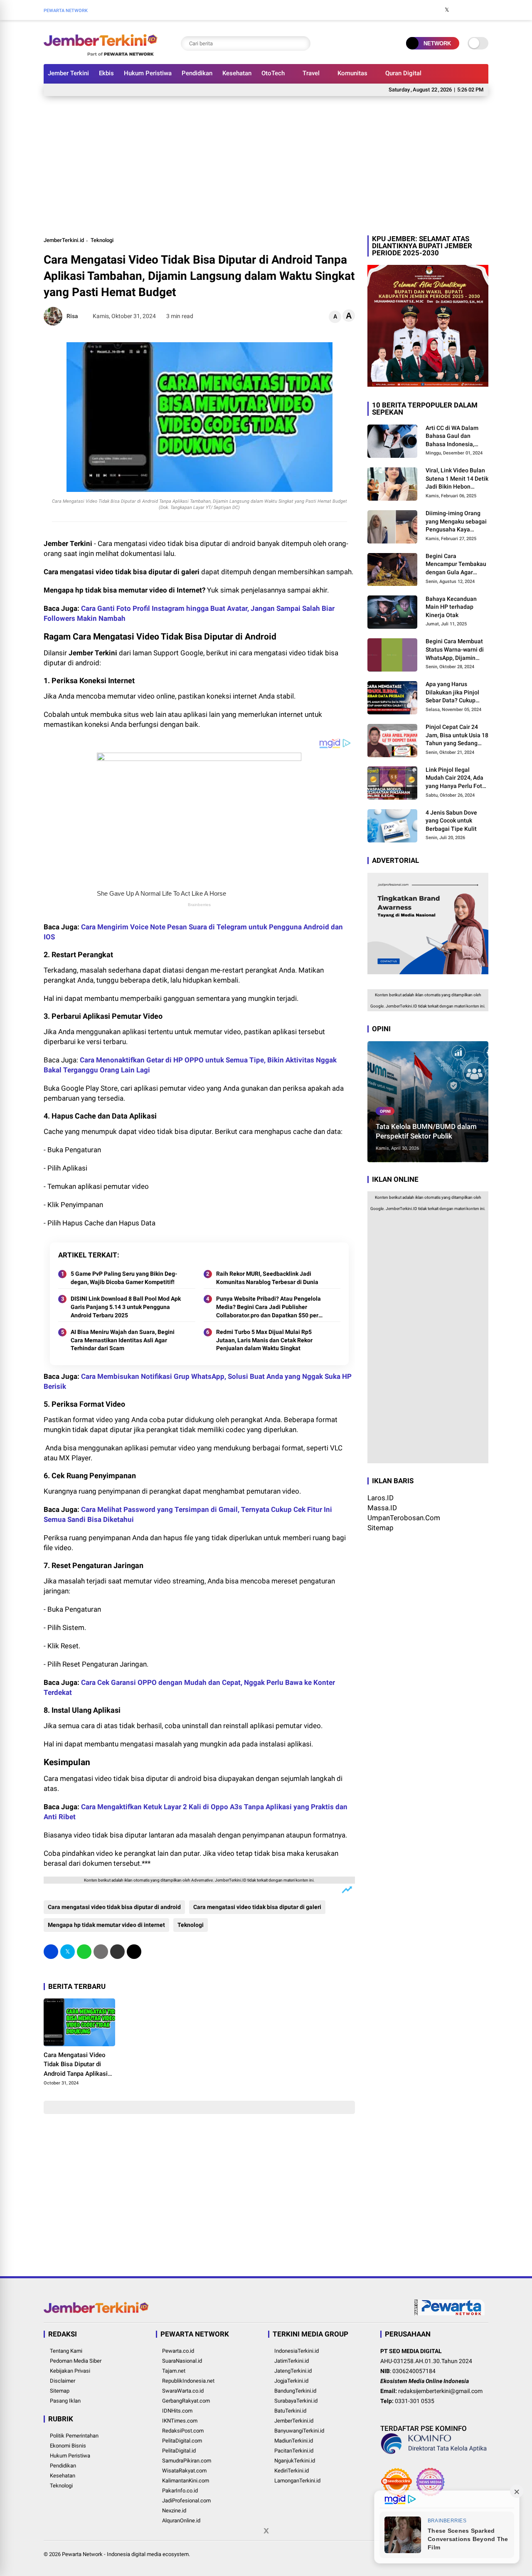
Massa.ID (382, 1508)
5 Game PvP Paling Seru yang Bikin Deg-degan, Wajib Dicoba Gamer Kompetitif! (124, 1278)
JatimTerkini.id (292, 2361)
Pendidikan (197, 73)
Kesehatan (237, 73)
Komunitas (352, 73)
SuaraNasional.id (182, 2361)
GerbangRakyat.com (186, 2401)
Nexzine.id (174, 2511)
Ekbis (106, 73)
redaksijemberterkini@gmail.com (440, 2391)
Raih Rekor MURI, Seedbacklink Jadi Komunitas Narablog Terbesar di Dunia (267, 1278)
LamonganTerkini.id (297, 2481)
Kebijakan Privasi (70, 2371)
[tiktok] (484, 10)
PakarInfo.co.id (180, 2491)
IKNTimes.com (180, 2421)
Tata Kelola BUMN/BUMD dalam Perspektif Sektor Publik (426, 1131)
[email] (117, 1952)
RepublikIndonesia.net (188, 2381)
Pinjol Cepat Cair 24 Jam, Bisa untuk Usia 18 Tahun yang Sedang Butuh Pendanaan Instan (457, 736)
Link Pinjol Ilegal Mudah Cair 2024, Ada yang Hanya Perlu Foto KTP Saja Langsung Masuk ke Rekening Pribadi (456, 778)
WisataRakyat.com (184, 2471)
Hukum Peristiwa (148, 73)
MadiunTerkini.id (294, 2441)
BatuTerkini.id (290, 2411)
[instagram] (459, 10)
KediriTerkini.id (292, 2471)
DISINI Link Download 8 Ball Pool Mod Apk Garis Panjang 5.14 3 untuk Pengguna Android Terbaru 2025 (126, 1307)
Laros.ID (381, 1498)
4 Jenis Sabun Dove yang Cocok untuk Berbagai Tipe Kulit (451, 821)
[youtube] (472, 10)
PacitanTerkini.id (294, 2451)
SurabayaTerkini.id (296, 2401)
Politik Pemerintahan (74, 2436)
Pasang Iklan (65, 2401)
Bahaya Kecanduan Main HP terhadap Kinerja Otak (451, 607)
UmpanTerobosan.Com (404, 1518)
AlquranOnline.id (181, 2520)
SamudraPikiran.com (187, 2461)
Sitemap (381, 1528)
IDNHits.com (177, 2411)
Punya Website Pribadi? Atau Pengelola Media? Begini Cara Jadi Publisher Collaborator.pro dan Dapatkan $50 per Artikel (268, 1307)
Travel (311, 73)
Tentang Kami (66, 2351)
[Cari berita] (302, 43)
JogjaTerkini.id (291, 2381)
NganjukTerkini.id (295, 2461)
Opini (385, 1111)
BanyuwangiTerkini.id (299, 2431)
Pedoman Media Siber (76, 2361)
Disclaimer (63, 2381)
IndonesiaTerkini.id (297, 2351)
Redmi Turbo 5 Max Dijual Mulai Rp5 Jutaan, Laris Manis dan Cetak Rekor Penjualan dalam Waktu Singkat (264, 1340)
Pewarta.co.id (178, 2351)
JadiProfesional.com (186, 2501)
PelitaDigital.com (182, 2441)
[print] (101, 1952)
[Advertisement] (266, 165)
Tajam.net (174, 2371)
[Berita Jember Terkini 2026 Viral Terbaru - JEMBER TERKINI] (101, 53)
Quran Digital (403, 73)
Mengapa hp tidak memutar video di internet (106, 1925)
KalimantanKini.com (186, 2481)
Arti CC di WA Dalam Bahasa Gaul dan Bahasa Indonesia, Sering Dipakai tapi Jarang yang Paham (452, 437)
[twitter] (447, 10)
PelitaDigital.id (179, 2451)
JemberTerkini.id (64, 240)
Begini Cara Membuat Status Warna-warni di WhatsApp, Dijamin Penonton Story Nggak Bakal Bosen (455, 650)
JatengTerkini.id (293, 2371)
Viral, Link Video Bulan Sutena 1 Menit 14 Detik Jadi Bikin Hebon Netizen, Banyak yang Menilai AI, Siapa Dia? (457, 479)
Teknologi (102, 240)
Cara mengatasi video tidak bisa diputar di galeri (257, 1907)
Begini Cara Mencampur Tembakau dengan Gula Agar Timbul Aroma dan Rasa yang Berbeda (456, 565)
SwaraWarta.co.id (183, 2391)
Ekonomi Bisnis (68, 2446)
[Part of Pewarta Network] (450, 2314)
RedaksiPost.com (183, 2431)
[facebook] (434, 10)
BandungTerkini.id (295, 2391)
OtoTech (273, 73)
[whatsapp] (84, 1952)
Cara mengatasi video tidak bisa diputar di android (114, 1907)
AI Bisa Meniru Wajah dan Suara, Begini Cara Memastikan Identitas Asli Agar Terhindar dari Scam (123, 1340)
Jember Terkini (68, 73)
